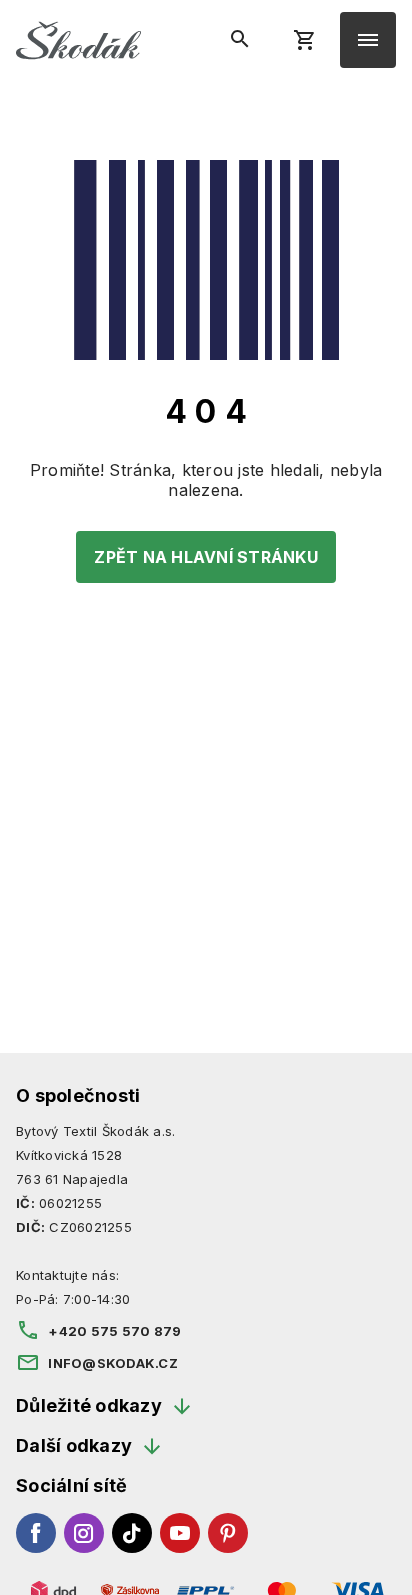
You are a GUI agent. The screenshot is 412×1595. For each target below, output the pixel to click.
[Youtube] (180, 1533)
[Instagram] (84, 1533)
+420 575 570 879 (114, 1331)
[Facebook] (36, 1533)
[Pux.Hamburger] (368, 40)
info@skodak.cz (113, 1363)
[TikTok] (132, 1533)
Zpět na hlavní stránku (206, 557)
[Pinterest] (228, 1533)
